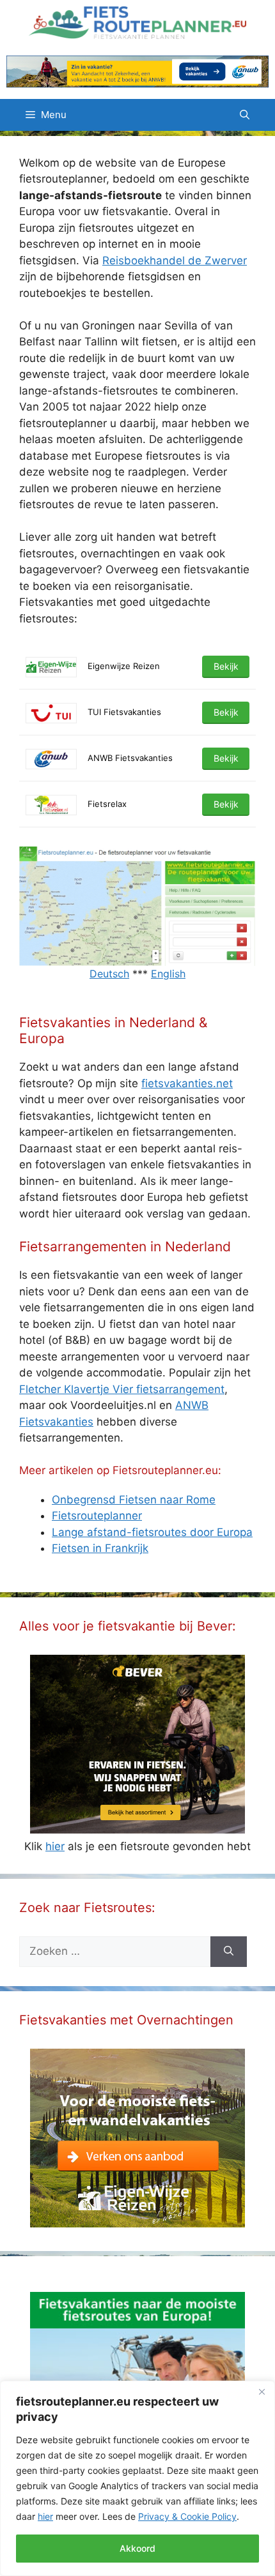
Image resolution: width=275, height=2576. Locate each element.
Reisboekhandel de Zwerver (175, 260)
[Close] (262, 2391)
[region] (137, 2478)
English (168, 974)
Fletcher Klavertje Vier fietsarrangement (122, 1389)
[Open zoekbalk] (245, 115)
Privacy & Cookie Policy (187, 2516)
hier (45, 2516)
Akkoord (137, 2548)
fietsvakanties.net (187, 1083)
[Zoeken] (229, 1952)
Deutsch (109, 974)
